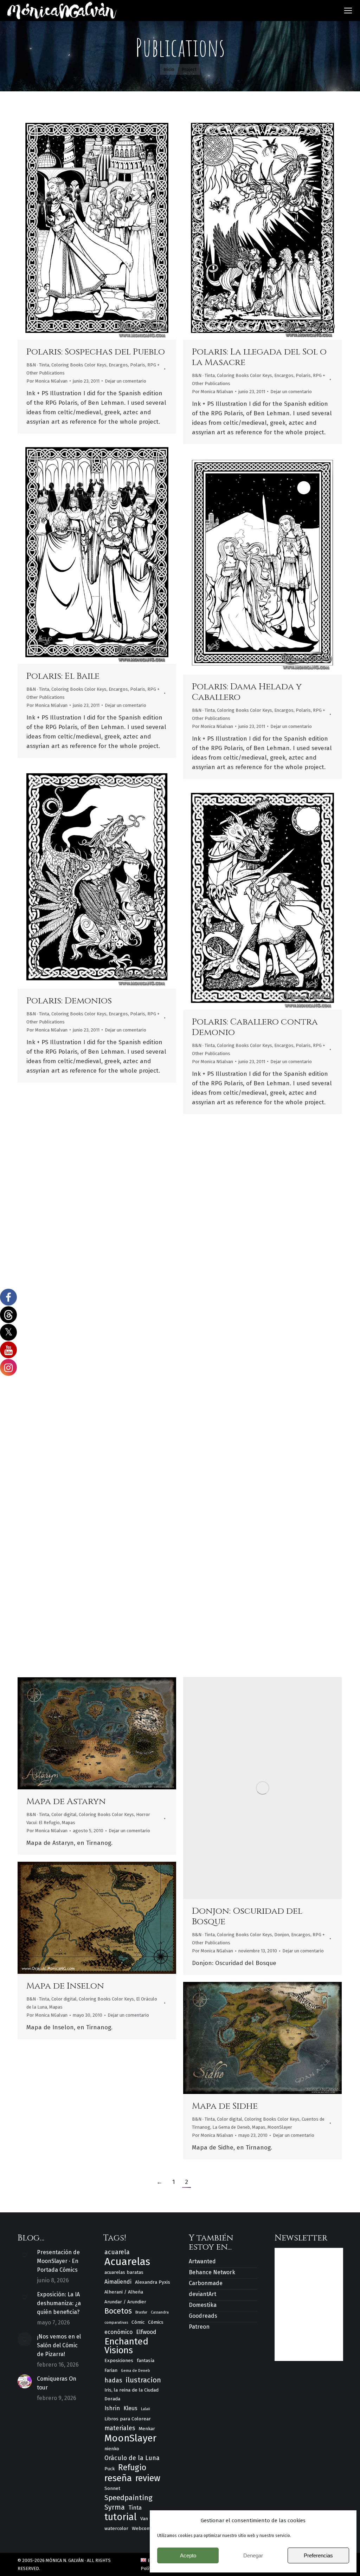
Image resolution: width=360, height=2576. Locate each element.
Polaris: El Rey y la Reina (84, 1325)
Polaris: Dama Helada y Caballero (247, 692)
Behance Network (212, 2272)
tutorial (121, 2517)
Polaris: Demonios (69, 1001)
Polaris (138, 365)
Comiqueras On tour (57, 2383)
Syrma (115, 2507)
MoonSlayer (280, 2127)
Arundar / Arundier (125, 2302)
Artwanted (202, 2261)
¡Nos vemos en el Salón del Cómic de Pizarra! (59, 2345)
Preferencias (318, 2555)
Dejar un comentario (126, 381)
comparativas (116, 2323)
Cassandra (160, 2312)
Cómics (156, 2322)
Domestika (203, 2305)
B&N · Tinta (38, 365)
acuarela (117, 2252)
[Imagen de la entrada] (25, 2255)
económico (118, 2332)
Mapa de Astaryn (66, 1801)
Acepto (188, 2555)
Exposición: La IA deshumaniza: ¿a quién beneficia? (59, 2303)
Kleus (130, 2408)
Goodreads (203, 2316)
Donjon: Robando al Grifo (255, 1617)
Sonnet (112, 2488)
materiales (120, 2428)
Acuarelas (127, 2262)
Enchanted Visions (126, 2346)
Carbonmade (206, 2283)
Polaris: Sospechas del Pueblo (96, 352)
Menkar (147, 2429)
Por (47, 381)
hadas (113, 2380)
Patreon (199, 2327)
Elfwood (146, 2332)
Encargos (118, 365)
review (148, 2479)
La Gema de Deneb (231, 2127)
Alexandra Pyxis (153, 2282)
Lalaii (146, 2409)
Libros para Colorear (128, 2419)
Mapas (69, 1823)
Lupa (88, 228)
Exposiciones (119, 2360)
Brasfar (141, 2312)
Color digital (205, 1370)
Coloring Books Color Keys (79, 365)
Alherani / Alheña (124, 2292)
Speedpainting (128, 2498)
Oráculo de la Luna (132, 2458)
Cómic (138, 2322)
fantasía (146, 2360)
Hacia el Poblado (233, 1357)
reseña (118, 2478)
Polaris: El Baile (63, 676)
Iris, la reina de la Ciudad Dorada (131, 2394)
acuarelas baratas (124, 2272)
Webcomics (144, 2528)
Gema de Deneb (136, 2371)
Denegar (253, 2555)
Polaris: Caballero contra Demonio (255, 1027)
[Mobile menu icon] (348, 11)
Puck (110, 2469)
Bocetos (118, 2311)
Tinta (135, 2508)
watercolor (116, 2528)
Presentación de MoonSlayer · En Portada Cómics (58, 2261)
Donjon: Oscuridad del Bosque (247, 1916)
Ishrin (112, 2408)
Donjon (284, 1370)
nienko (112, 2449)
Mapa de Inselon (65, 1986)
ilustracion (143, 2380)
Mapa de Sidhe (225, 2106)
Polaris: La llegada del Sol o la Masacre (259, 357)
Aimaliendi (118, 2282)
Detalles (107, 228)
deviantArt (202, 2294)
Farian (111, 2370)
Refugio (132, 2468)
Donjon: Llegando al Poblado (77, 1612)
